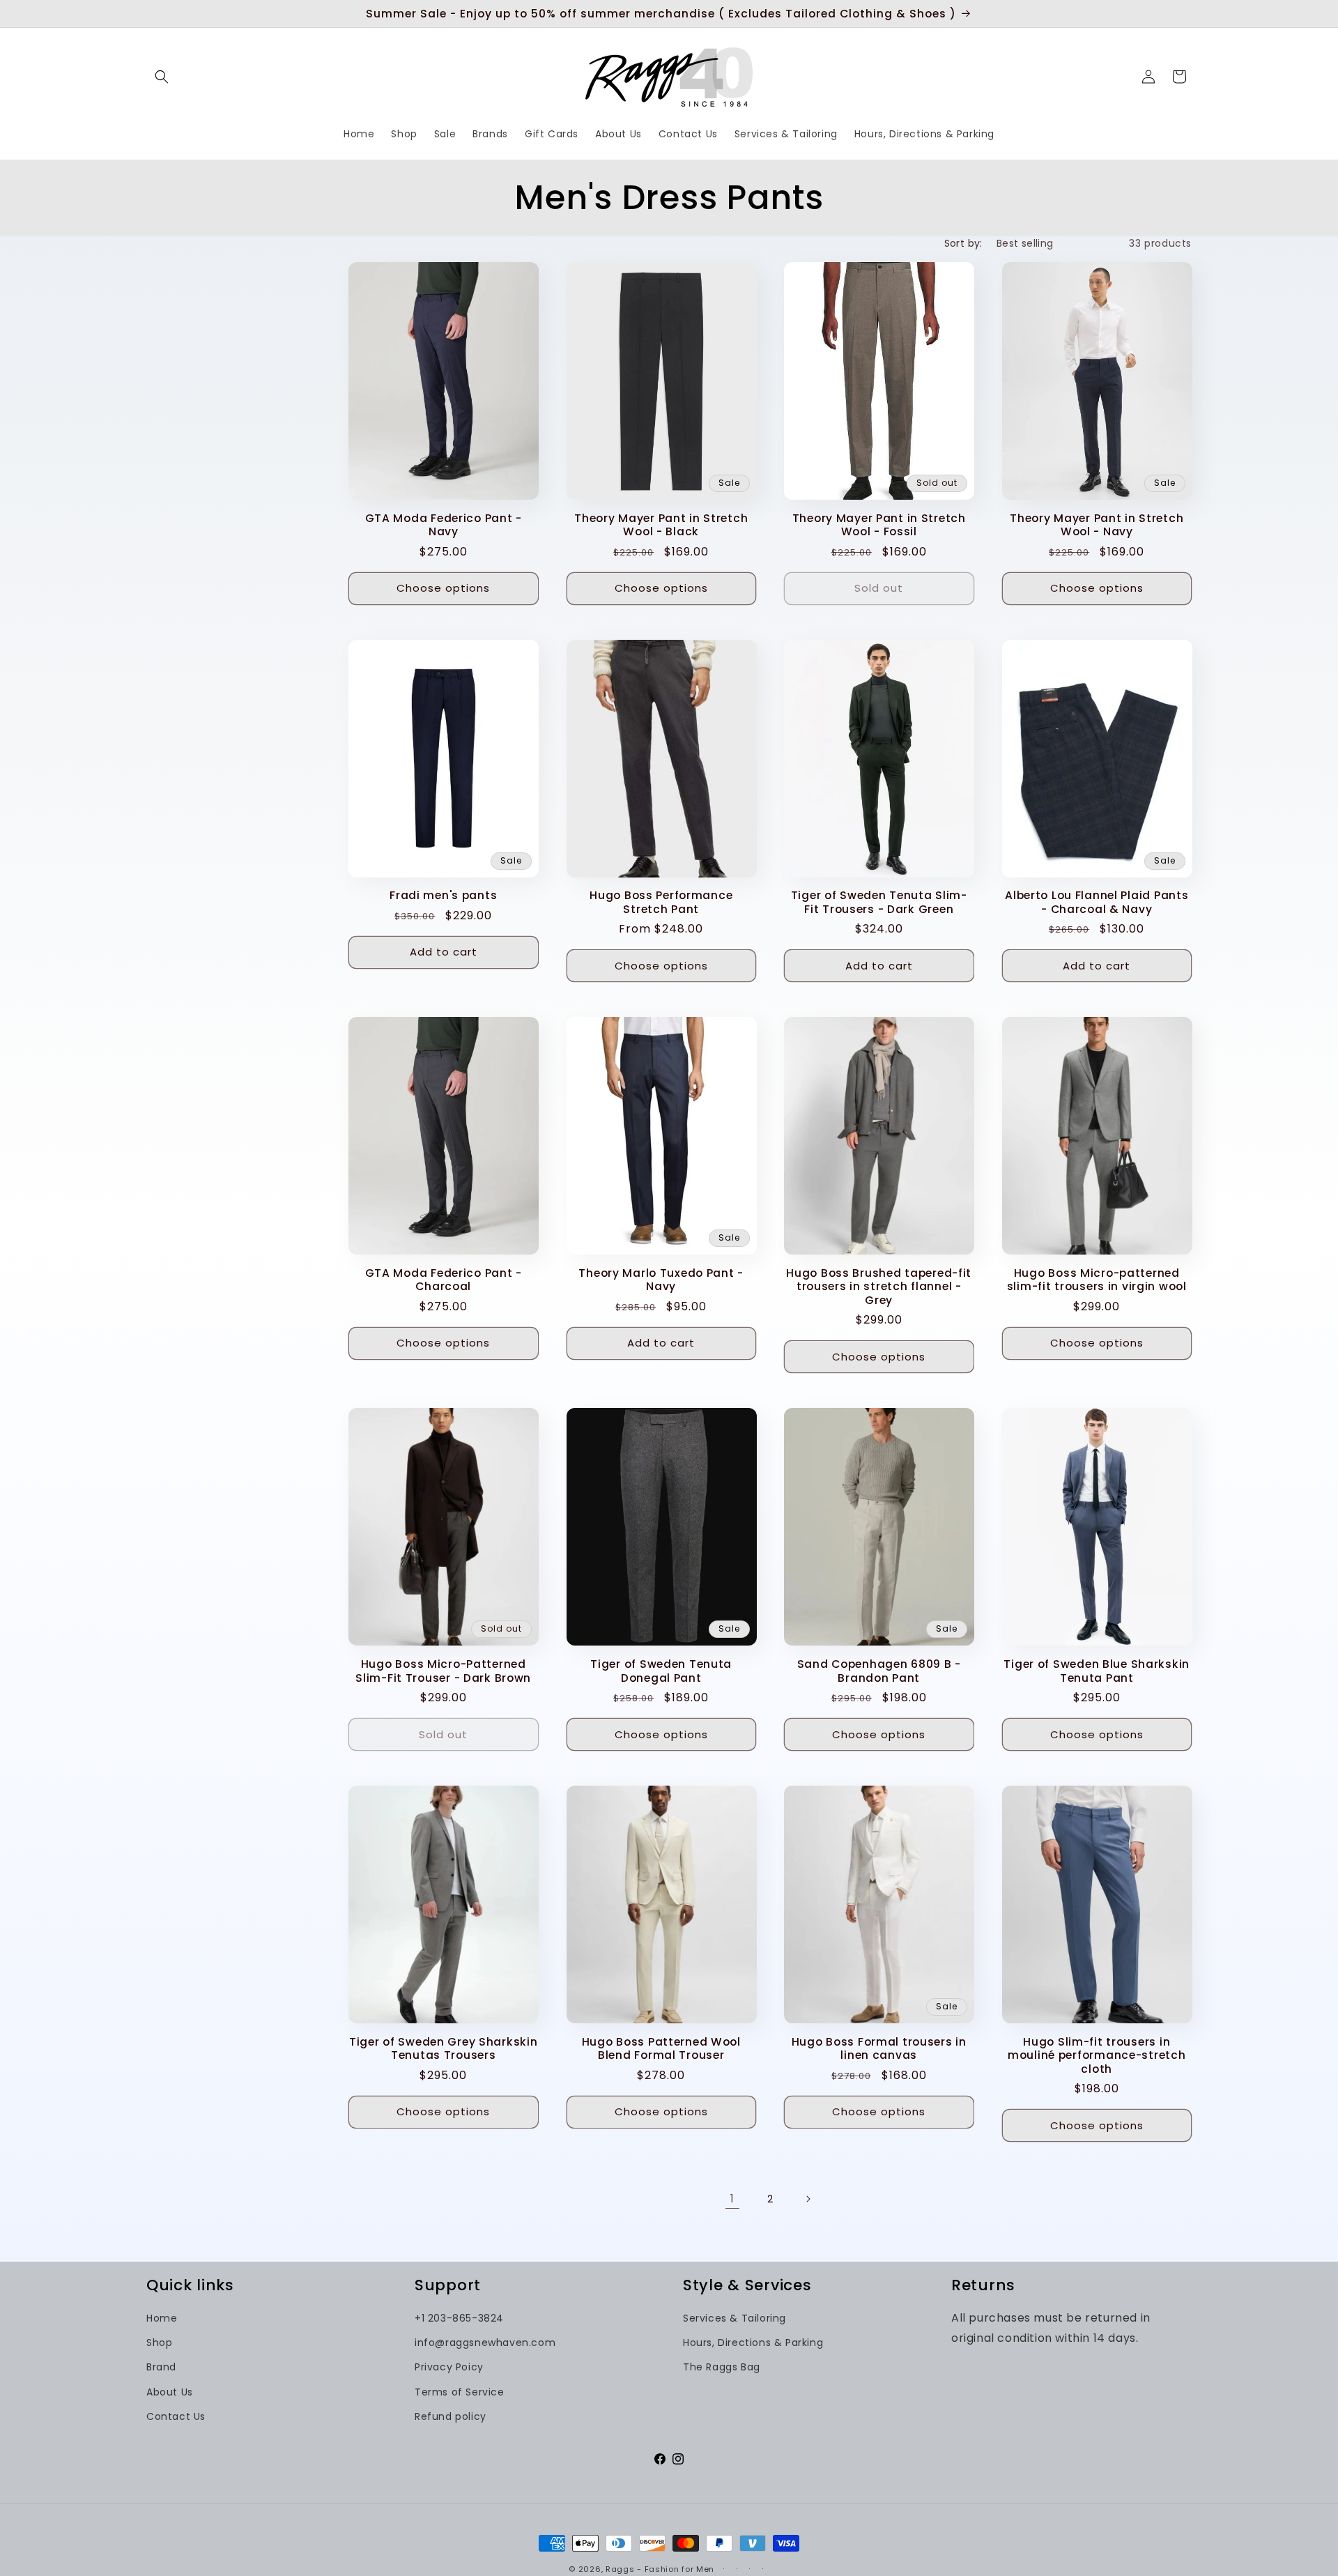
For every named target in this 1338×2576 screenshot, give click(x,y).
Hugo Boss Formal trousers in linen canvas (879, 2049)
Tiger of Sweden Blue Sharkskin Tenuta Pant (1097, 1671)
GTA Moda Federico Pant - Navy (444, 525)
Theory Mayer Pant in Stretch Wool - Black (661, 525)
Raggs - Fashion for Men (660, 2569)
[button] (162, 77)
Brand (161, 2367)
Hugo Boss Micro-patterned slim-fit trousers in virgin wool (1097, 1280)
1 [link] (732, 2199)
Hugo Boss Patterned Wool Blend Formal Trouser (661, 2049)
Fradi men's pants (443, 895)
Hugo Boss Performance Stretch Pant (661, 902)
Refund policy (451, 2416)
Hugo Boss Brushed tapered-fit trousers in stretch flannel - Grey (879, 1287)
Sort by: (963, 243)
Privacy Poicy (449, 2367)
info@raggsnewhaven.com (485, 2343)
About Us (170, 2392)
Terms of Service (460, 2392)
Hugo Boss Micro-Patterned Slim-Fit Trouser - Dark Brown (443, 1671)
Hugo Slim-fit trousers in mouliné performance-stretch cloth (1097, 2055)
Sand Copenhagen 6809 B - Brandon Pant (879, 1671)
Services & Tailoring (735, 2318)
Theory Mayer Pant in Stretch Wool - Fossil (879, 525)
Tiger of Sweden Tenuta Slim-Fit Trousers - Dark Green (879, 902)
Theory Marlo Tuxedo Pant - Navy (661, 1280)
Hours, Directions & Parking (753, 2343)
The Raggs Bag (722, 2367)
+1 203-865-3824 (459, 2318)
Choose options (443, 588)
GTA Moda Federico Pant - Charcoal (444, 1280)
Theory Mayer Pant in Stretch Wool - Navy (1097, 525)
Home (162, 2318)
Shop (159, 2343)
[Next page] (808, 2199)
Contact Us (176, 2416)
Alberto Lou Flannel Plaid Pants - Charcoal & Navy (1097, 902)
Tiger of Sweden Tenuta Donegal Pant (661, 1671)
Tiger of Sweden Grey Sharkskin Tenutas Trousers (444, 2049)
